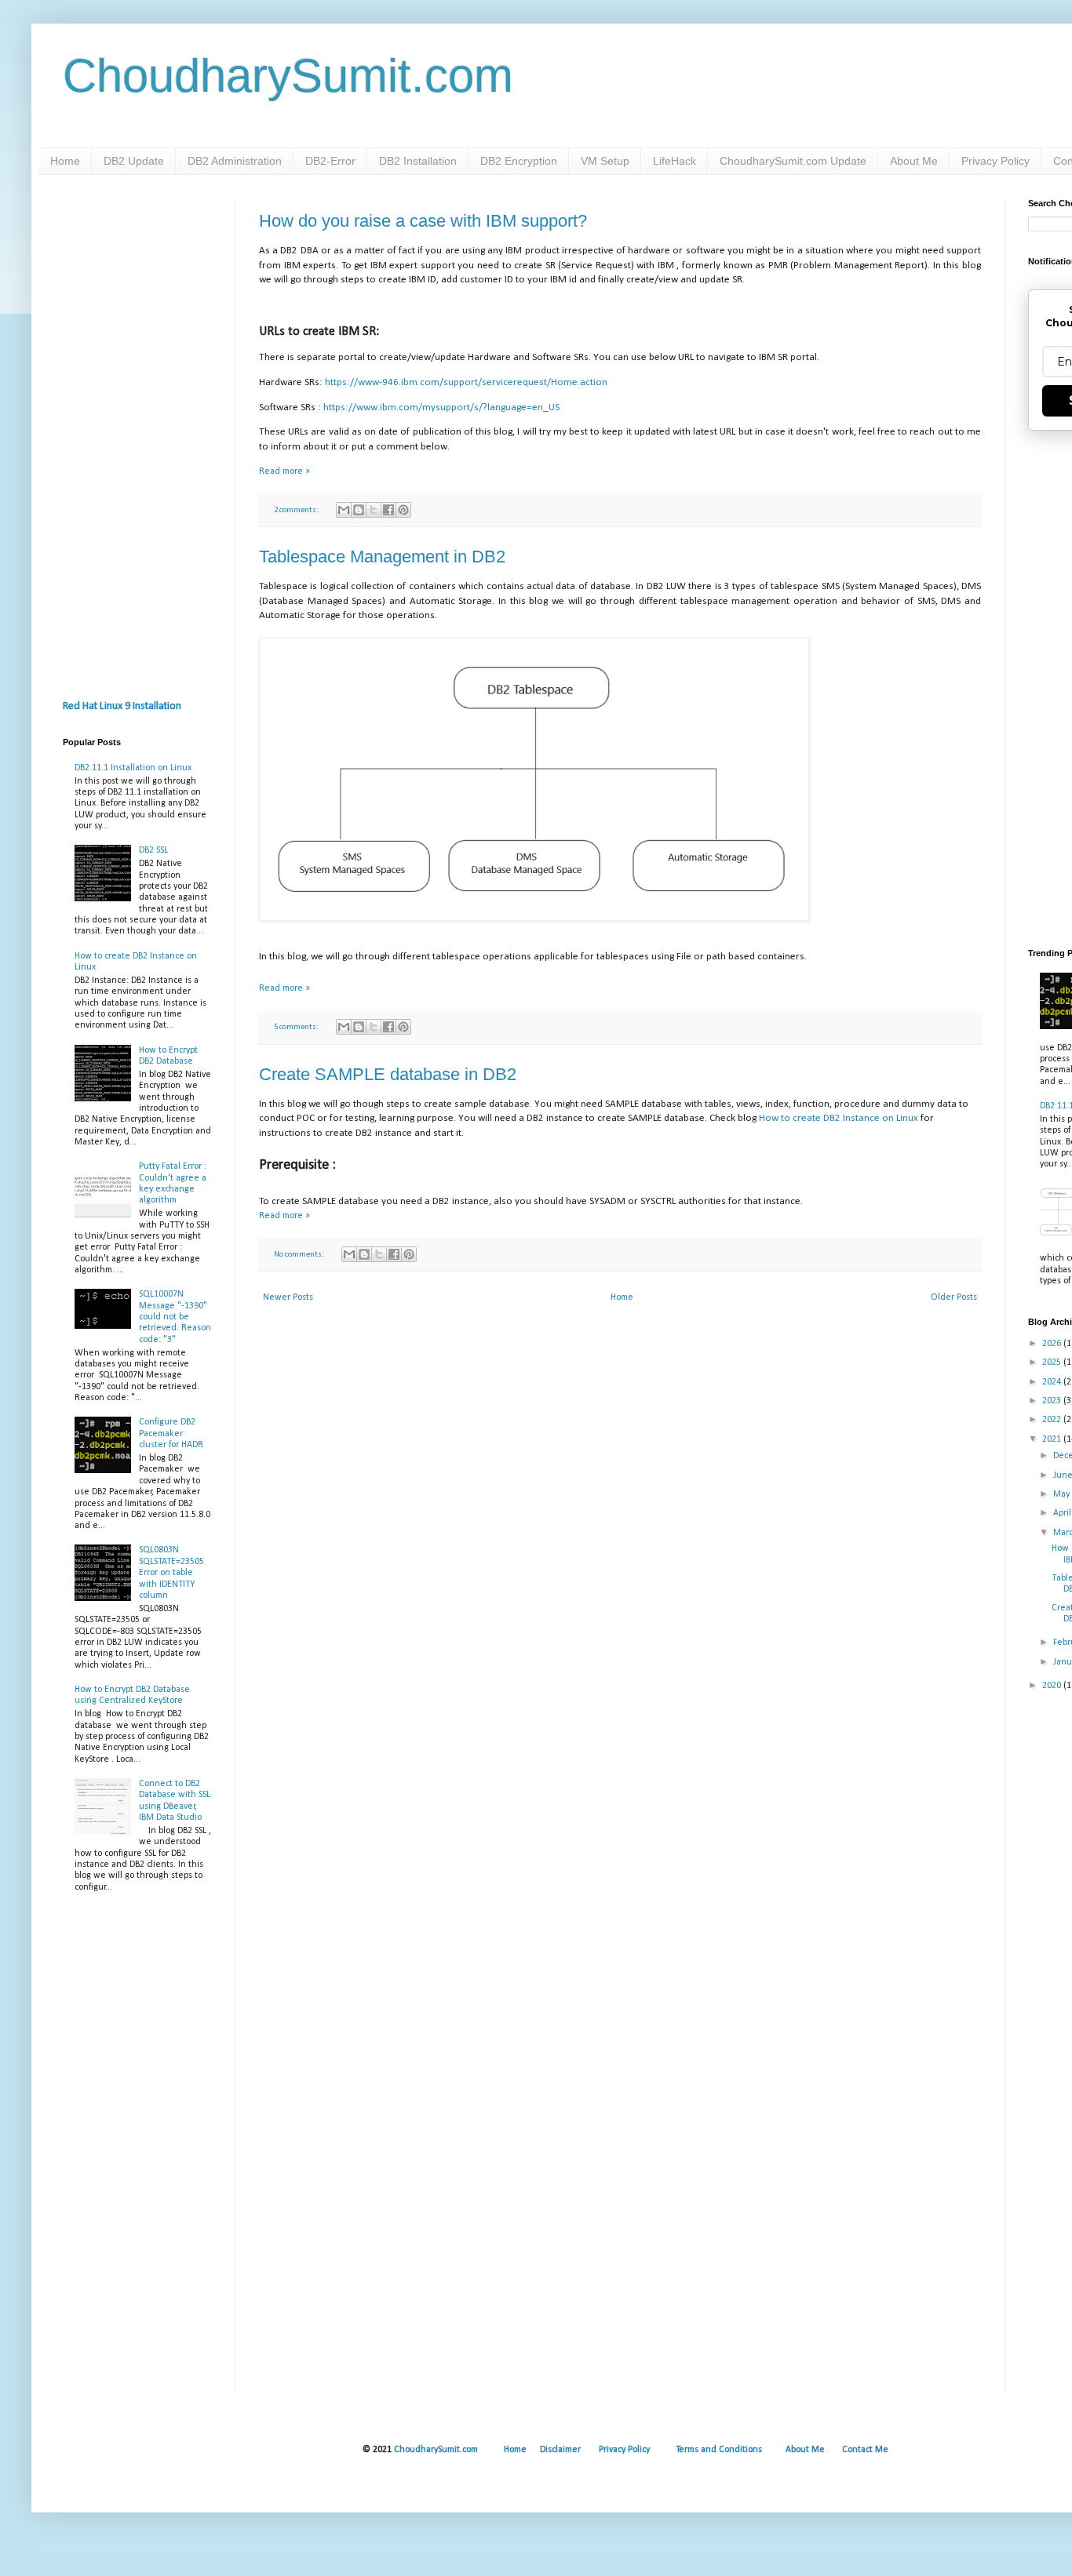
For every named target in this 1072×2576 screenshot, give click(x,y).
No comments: (300, 1255)
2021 (1053, 1439)
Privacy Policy (995, 161)
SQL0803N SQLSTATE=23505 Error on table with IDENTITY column (171, 1573)
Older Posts (954, 1297)
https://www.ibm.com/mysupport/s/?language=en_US (441, 408)
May (1063, 1494)
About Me (914, 161)
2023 (1053, 1401)
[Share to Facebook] (388, 510)
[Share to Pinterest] (403, 510)
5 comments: (297, 1027)
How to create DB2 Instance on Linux (839, 1118)
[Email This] (344, 510)
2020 (1053, 1686)
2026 (1053, 1344)
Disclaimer (560, 2450)
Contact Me (865, 2450)
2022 (1053, 1420)
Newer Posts (288, 1297)
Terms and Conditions (719, 2450)
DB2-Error (330, 161)
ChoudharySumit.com (288, 76)
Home (65, 161)
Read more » (284, 471)
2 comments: (297, 510)
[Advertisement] (137, 434)
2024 (1053, 1382)
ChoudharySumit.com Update (793, 161)
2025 (1053, 1363)
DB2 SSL (153, 850)
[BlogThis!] (359, 510)
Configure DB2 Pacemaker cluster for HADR (171, 1434)
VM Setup (605, 161)
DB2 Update (134, 161)
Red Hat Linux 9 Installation (122, 706)
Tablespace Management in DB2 (382, 557)
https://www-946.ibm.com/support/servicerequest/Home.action (466, 382)
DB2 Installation (418, 161)
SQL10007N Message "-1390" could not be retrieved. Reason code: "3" (175, 1317)
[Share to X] (374, 510)
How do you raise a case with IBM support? (423, 221)
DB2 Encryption (519, 161)
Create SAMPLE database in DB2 (388, 1074)
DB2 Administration (235, 161)
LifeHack (675, 161)
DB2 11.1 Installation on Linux (133, 768)
